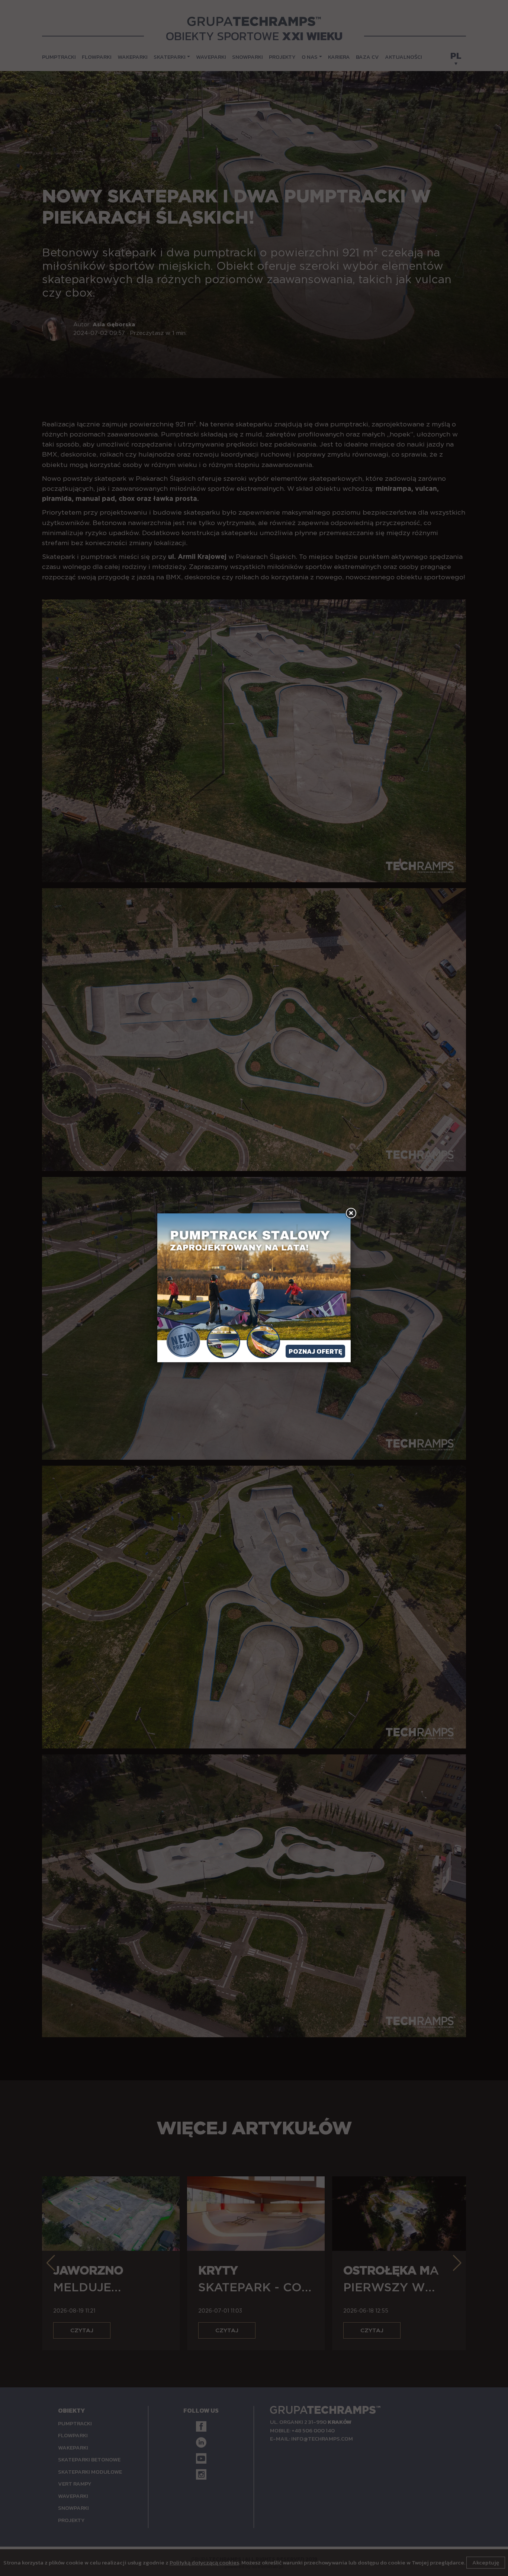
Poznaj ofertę (315, 1351)
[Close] (351, 1213)
